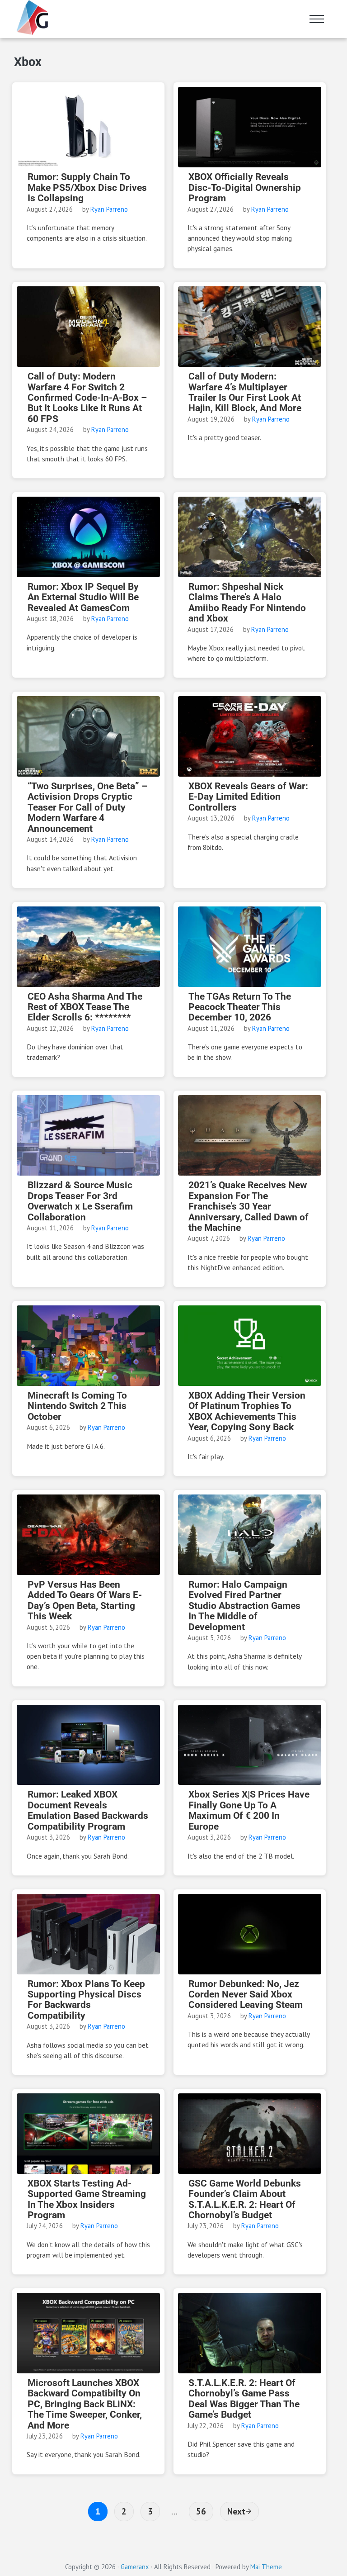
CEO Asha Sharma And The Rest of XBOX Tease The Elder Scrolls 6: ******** (85, 1007)
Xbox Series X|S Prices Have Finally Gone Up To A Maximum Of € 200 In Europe (249, 1810)
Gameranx (135, 2567)
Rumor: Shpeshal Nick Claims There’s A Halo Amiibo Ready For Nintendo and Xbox (247, 603)
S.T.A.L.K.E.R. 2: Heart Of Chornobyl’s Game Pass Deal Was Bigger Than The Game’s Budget (244, 2399)
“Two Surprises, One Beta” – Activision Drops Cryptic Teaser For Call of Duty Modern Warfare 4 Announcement (87, 808)
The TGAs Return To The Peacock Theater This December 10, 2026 (240, 1007)
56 (204, 2511)
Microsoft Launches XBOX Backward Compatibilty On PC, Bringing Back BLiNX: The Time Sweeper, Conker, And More (85, 2404)
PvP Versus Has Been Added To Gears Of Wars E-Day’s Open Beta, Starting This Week (85, 1601)
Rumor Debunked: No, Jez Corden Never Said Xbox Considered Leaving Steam (246, 1995)
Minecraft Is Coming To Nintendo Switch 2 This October (77, 1406)
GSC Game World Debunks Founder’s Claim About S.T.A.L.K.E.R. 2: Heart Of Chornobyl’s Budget (245, 2199)
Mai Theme (266, 2567)
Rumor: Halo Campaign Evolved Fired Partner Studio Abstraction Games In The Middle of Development (244, 1606)
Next (236, 2511)
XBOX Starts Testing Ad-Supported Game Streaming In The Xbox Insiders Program (87, 2199)
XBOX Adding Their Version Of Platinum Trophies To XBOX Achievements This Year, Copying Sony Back (247, 1411)
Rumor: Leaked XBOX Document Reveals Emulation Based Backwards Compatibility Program (88, 1810)
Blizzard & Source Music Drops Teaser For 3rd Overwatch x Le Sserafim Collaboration (80, 1201)
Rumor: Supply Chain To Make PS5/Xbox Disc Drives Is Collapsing (87, 188)
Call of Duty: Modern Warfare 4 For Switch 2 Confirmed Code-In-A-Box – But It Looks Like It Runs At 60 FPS (87, 398)
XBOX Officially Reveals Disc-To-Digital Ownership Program (245, 188)
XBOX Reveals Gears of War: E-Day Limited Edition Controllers (248, 797)
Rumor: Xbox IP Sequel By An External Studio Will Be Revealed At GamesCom (83, 598)
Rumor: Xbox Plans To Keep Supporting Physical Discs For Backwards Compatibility (86, 2000)
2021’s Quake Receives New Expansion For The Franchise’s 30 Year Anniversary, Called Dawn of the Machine (249, 1207)
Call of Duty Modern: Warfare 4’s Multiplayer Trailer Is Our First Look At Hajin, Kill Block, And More (245, 392)
